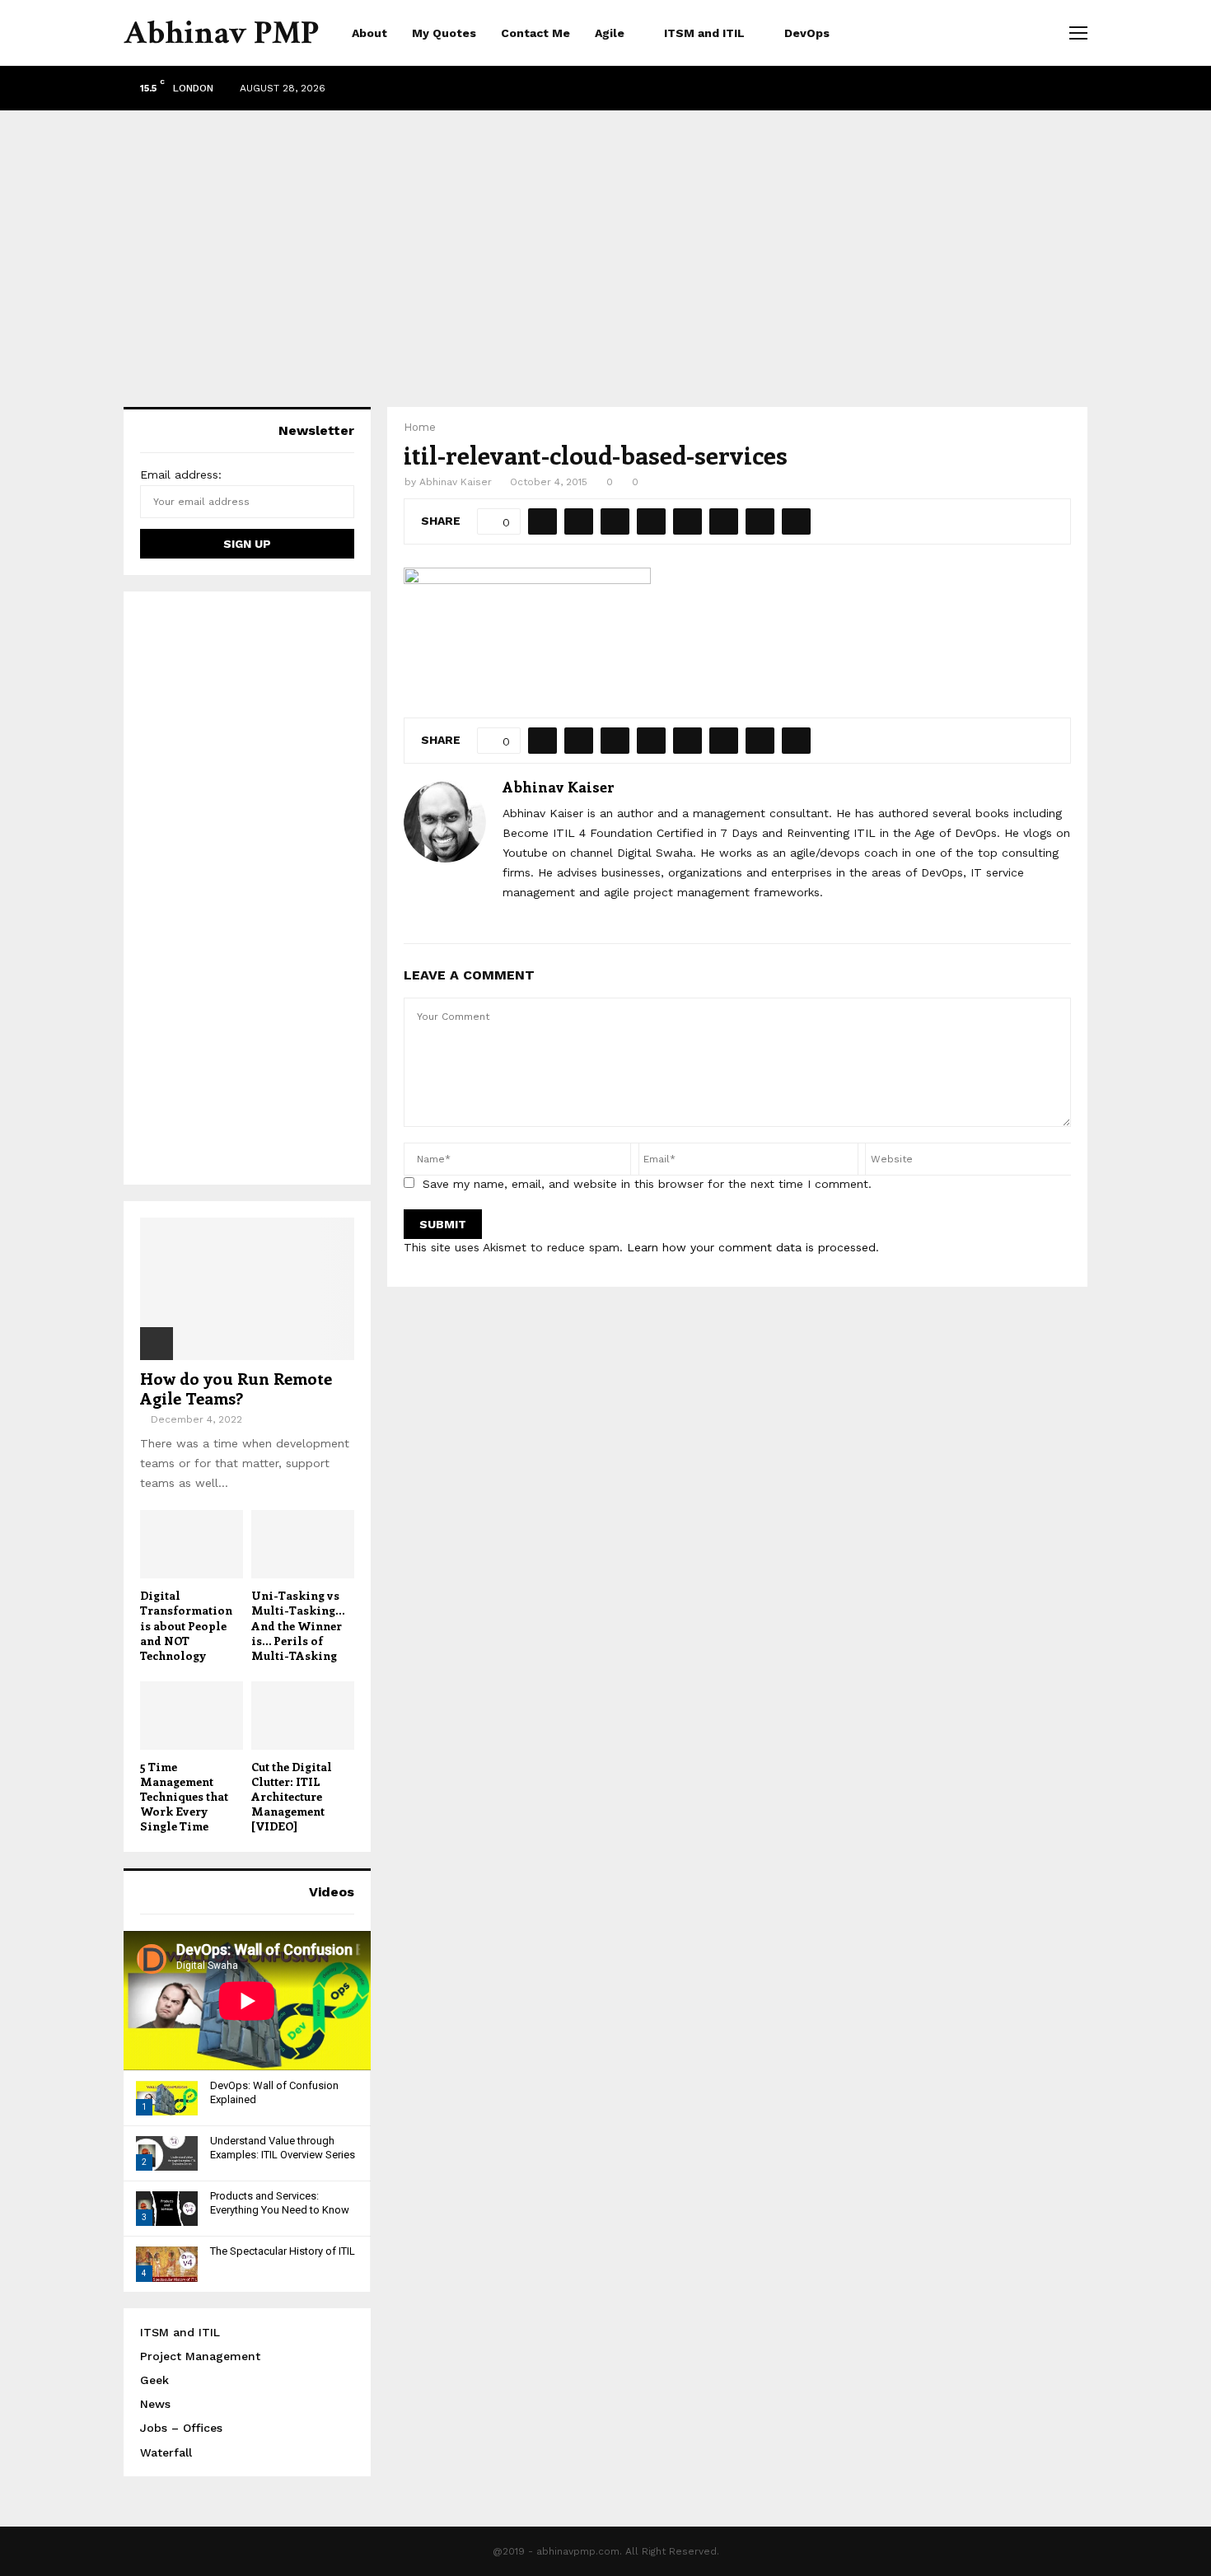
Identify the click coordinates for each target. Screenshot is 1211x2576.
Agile (610, 33)
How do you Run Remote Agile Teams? (236, 1388)
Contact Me (535, 33)
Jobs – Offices (181, 2428)
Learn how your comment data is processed (751, 1247)
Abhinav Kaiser (456, 482)
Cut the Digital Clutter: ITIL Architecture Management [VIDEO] (292, 1796)
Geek (154, 2380)
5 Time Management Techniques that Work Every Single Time (184, 1796)
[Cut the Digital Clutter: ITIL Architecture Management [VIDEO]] (303, 1716)
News (155, 2404)
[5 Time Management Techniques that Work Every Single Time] (192, 1716)
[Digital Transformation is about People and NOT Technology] (192, 1544)
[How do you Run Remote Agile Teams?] (247, 1289)
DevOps (807, 33)
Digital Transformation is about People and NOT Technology (186, 1625)
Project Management (200, 2356)
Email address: (181, 475)
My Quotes (444, 33)
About (369, 33)
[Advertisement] (605, 242)
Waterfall (166, 2452)
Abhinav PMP (221, 33)
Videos (332, 1892)
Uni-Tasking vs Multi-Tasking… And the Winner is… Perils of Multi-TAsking (298, 1625)
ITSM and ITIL (704, 33)
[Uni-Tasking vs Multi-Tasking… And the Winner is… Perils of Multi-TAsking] (303, 1544)
